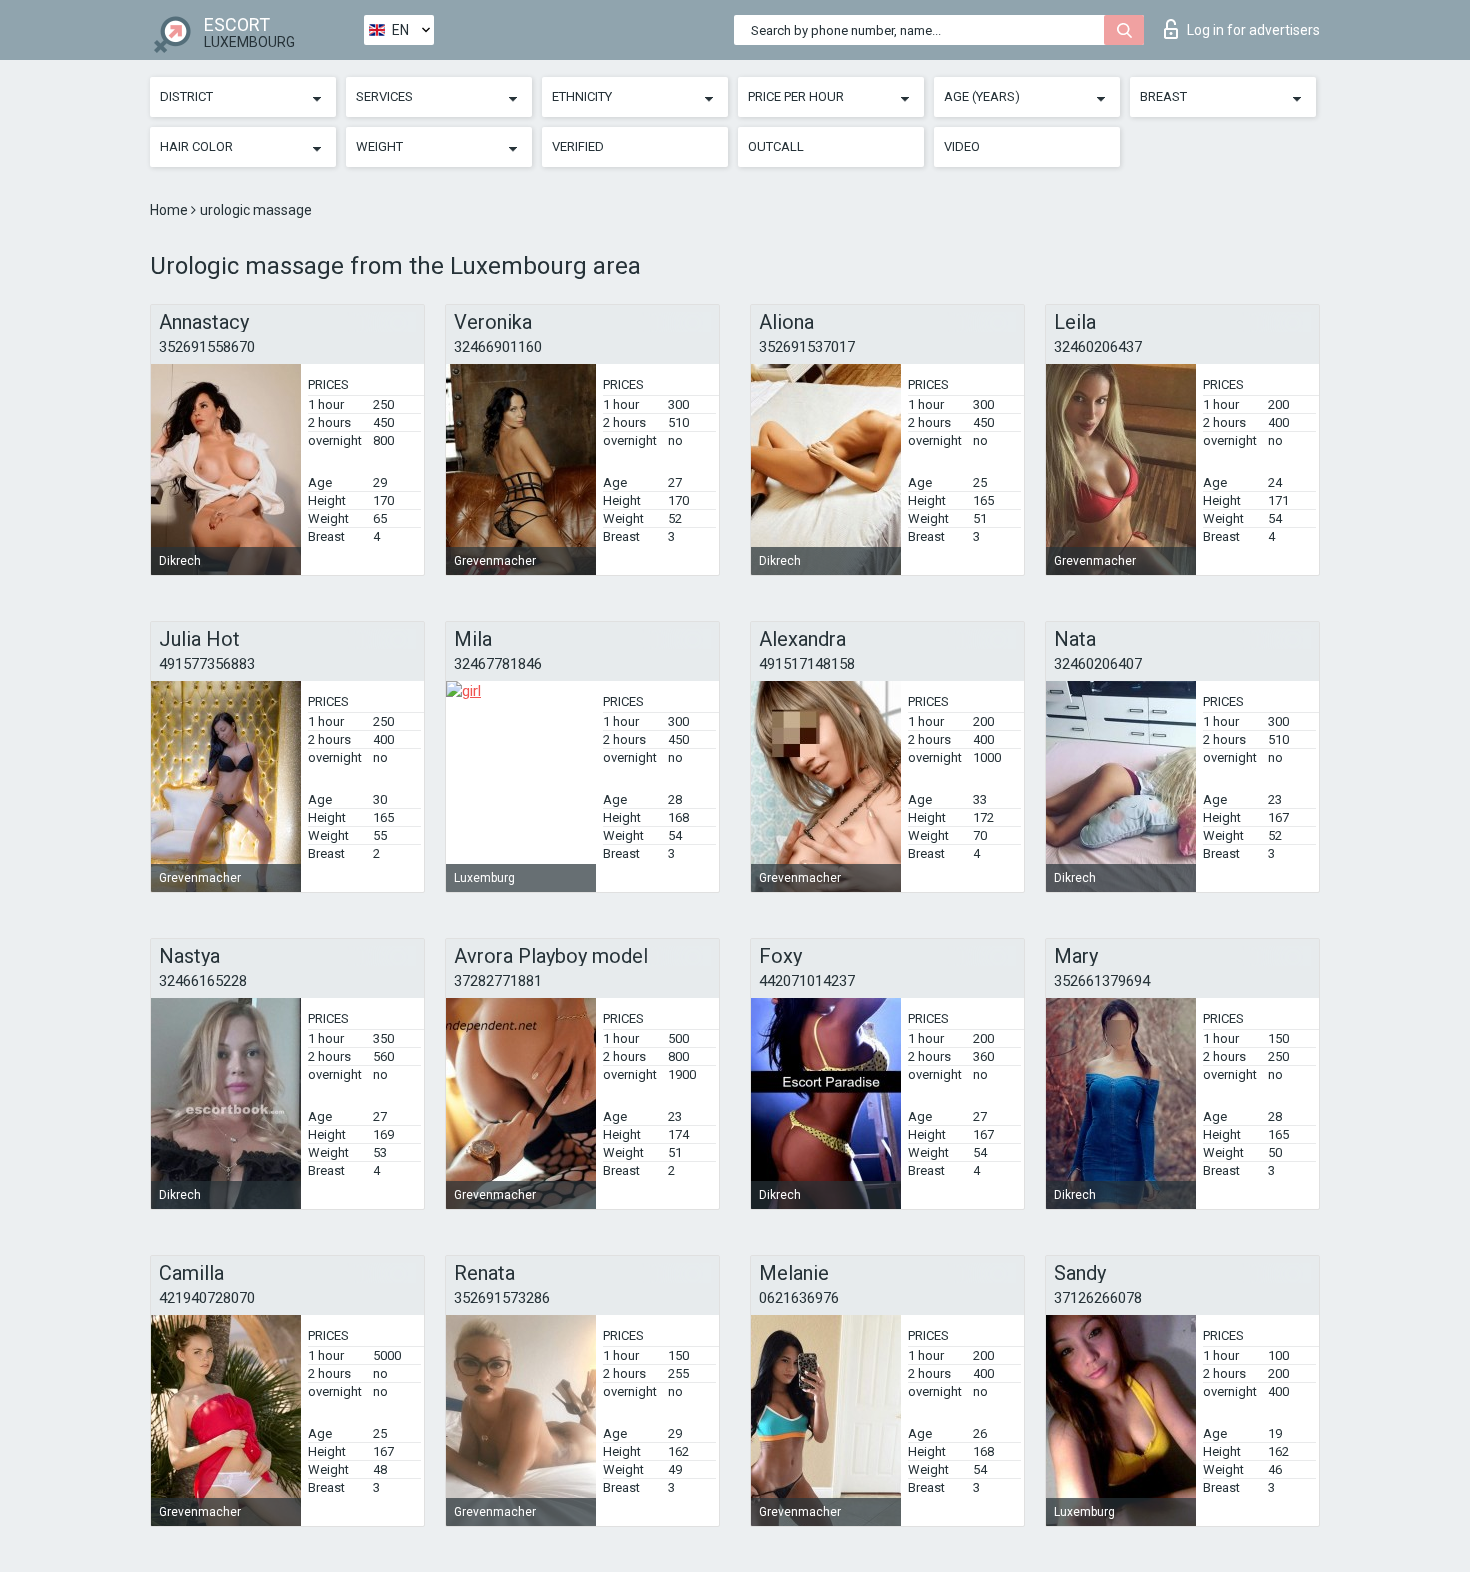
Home (170, 210)
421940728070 (207, 1298)
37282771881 (498, 981)
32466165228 (203, 981)
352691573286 (502, 1298)
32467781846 (498, 664)
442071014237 (807, 981)
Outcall (776, 146)
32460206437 (1098, 347)
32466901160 (498, 347)
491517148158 (807, 664)
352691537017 (807, 347)
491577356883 (207, 664)
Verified (578, 146)
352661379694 (1102, 981)
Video (962, 146)
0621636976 (799, 1298)
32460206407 (1098, 664)
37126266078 (1098, 1298)
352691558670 (207, 347)
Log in (1253, 30)
